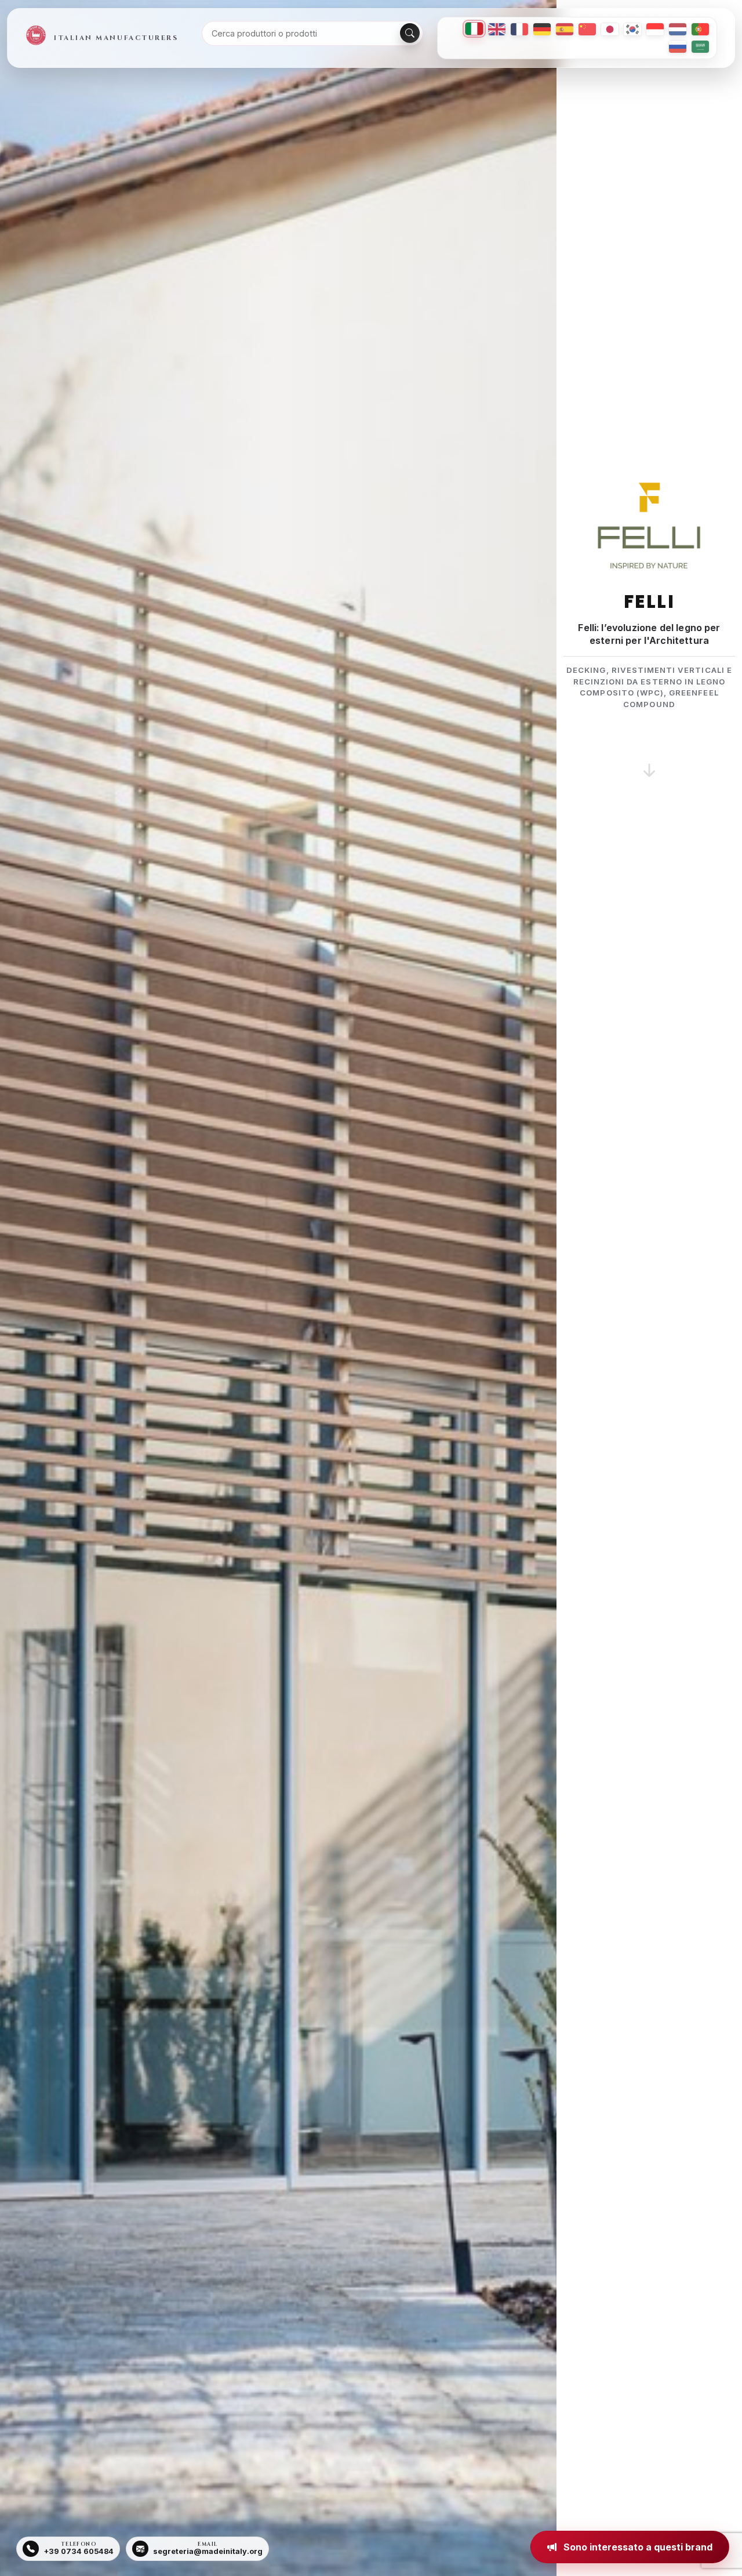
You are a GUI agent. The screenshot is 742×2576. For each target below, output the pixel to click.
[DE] (542, 29)
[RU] (678, 47)
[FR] (519, 29)
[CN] (587, 29)
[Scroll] (649, 756)
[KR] (632, 29)
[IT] (474, 29)
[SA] (700, 47)
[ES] (565, 29)
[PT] (700, 29)
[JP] (610, 29)
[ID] (655, 29)
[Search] (410, 33)
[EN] (497, 29)
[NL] (678, 29)
